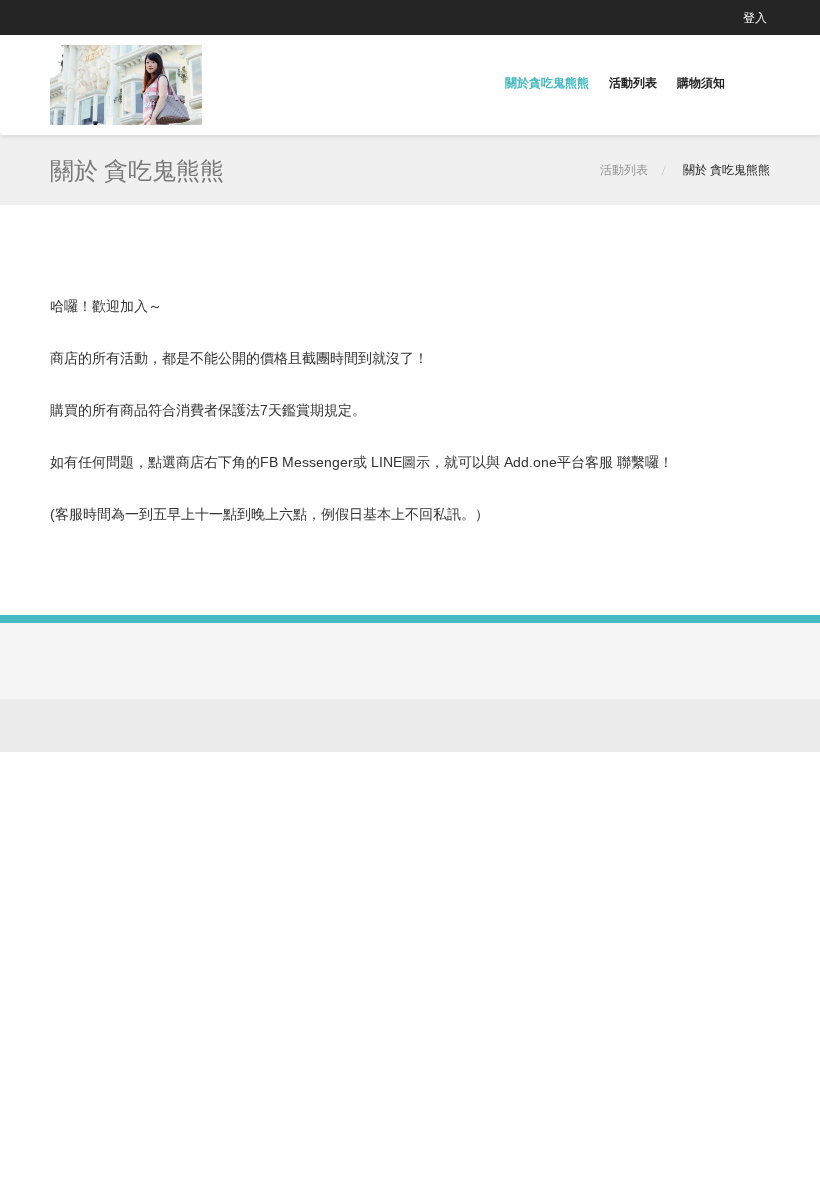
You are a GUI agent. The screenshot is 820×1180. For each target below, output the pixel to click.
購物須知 (701, 82)
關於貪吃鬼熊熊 (547, 82)
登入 (755, 17)
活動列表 (633, 82)
